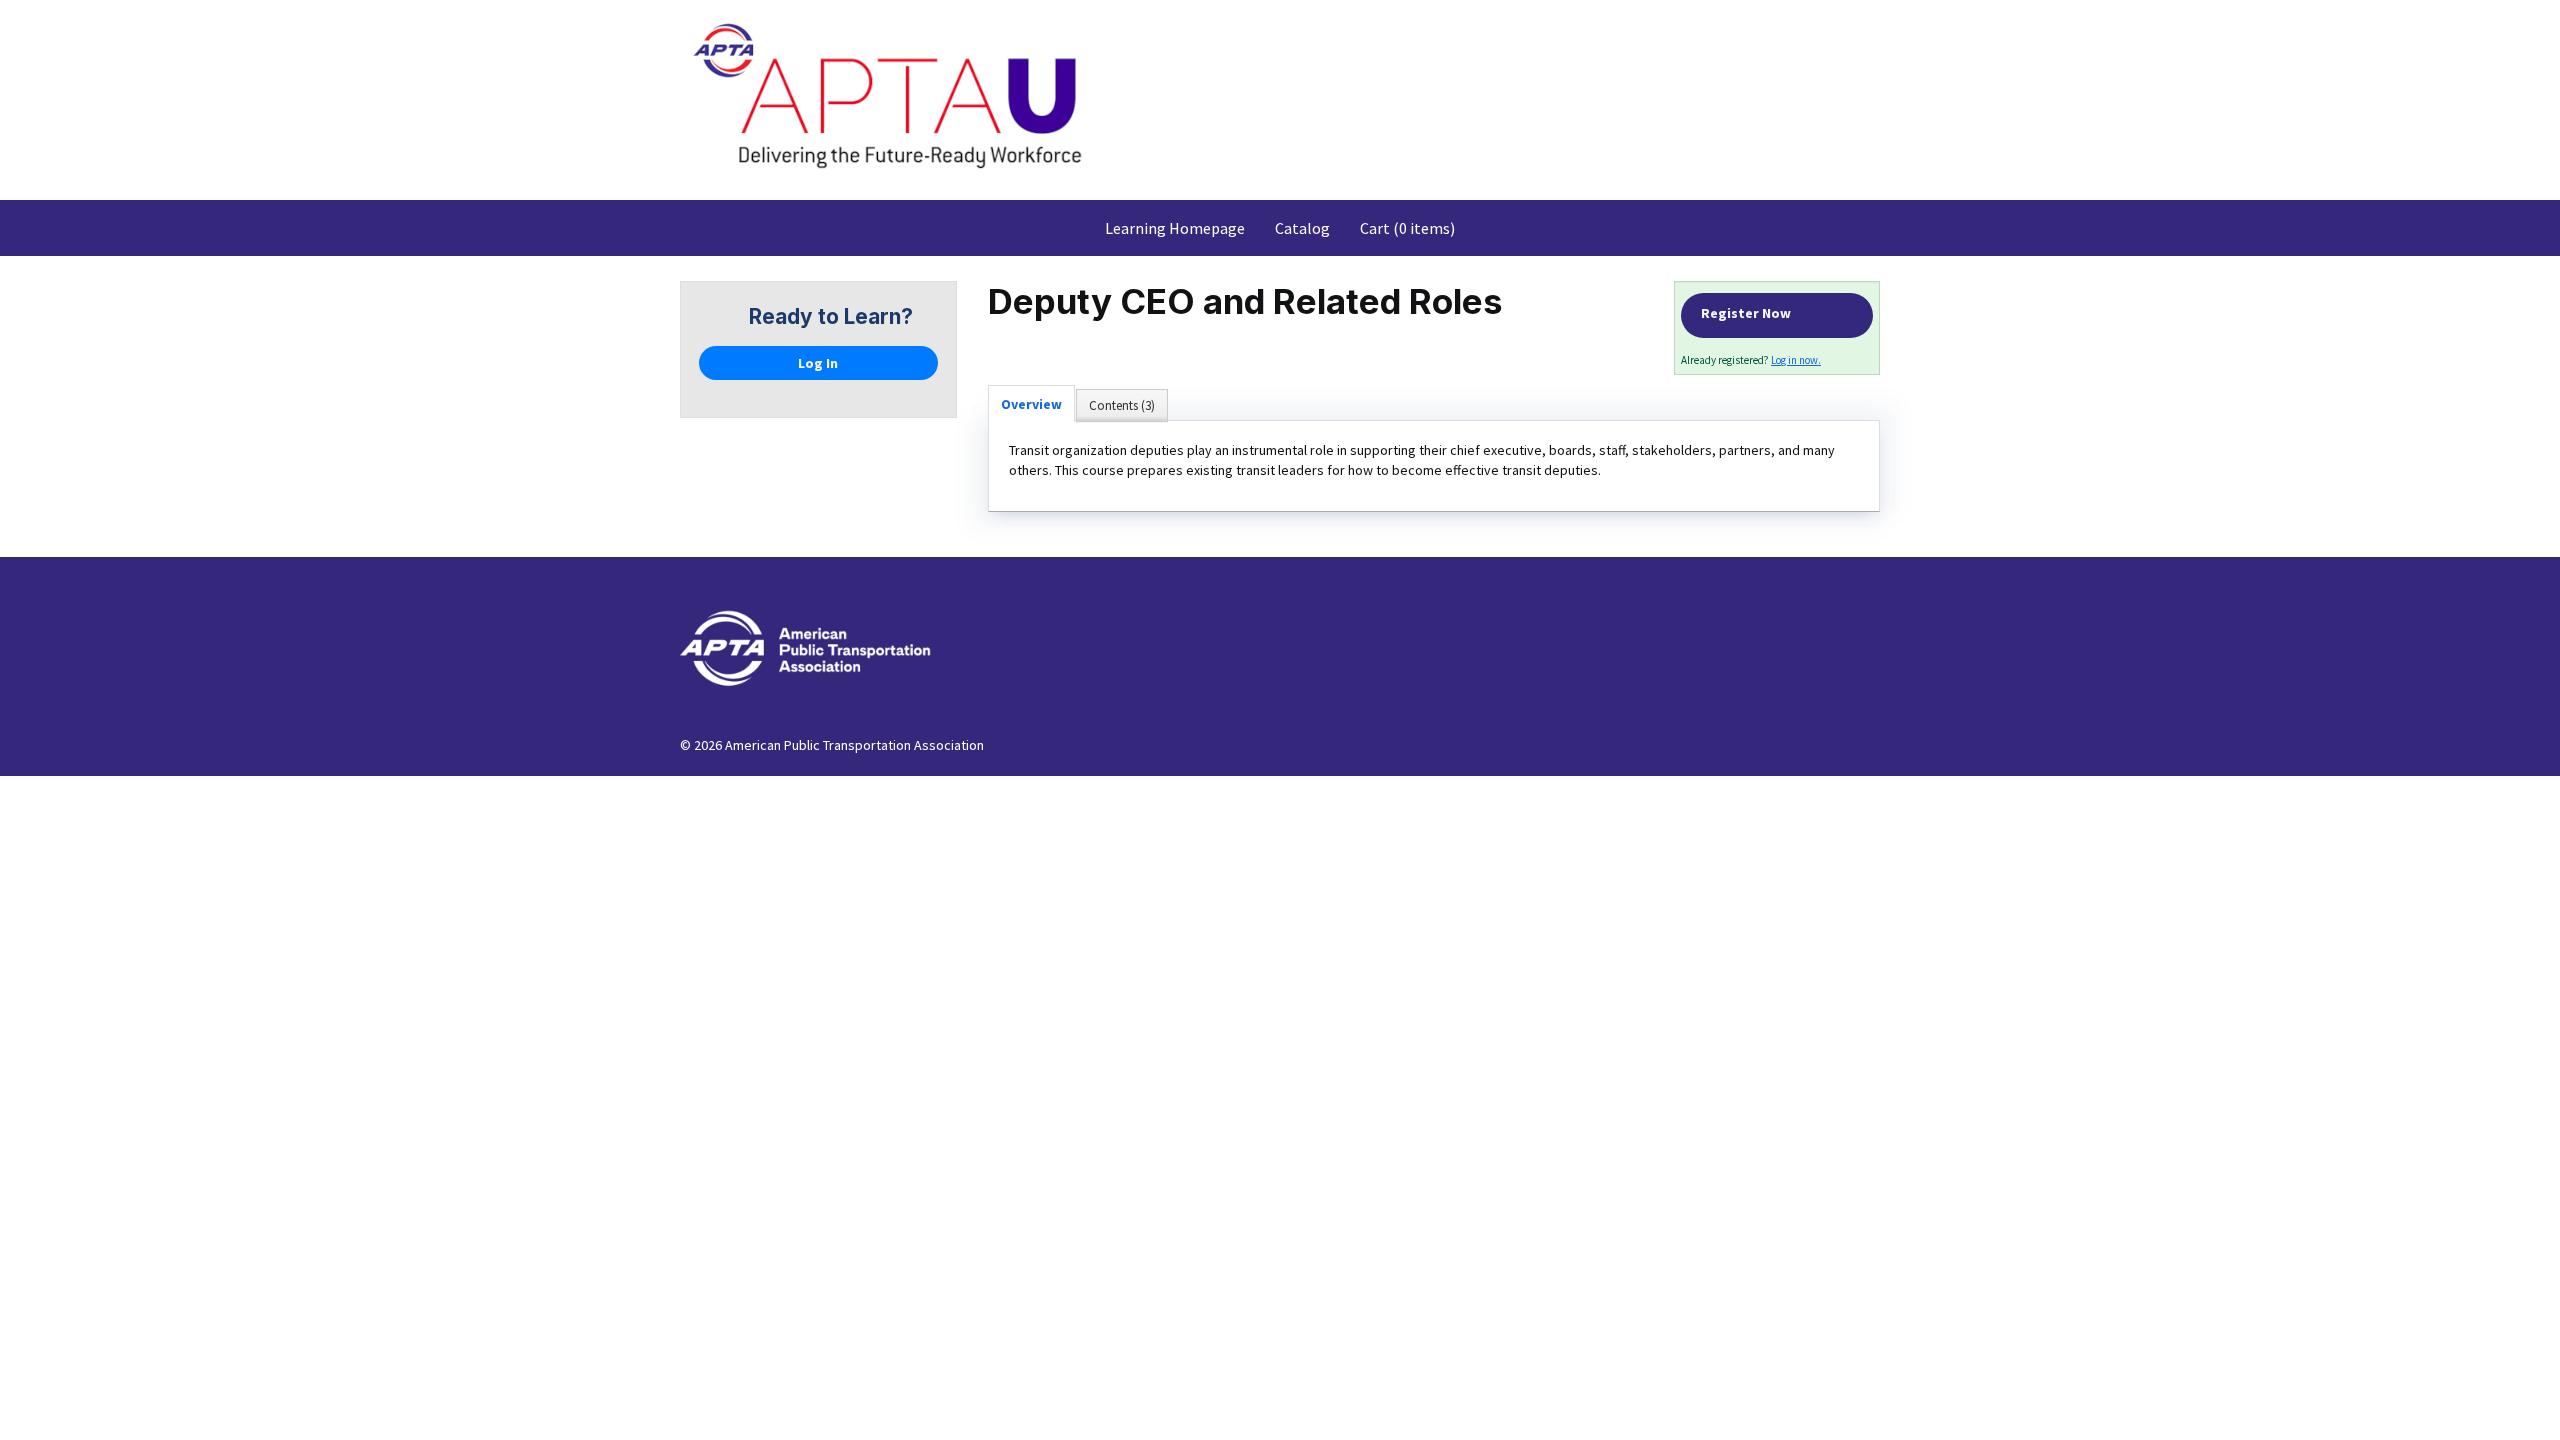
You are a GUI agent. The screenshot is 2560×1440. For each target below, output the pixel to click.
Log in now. (1796, 360)
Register (1777, 315)
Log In (818, 363)
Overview (1031, 404)
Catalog (1302, 228)
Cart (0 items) (1407, 228)
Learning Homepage (1175, 228)
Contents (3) (1122, 405)
